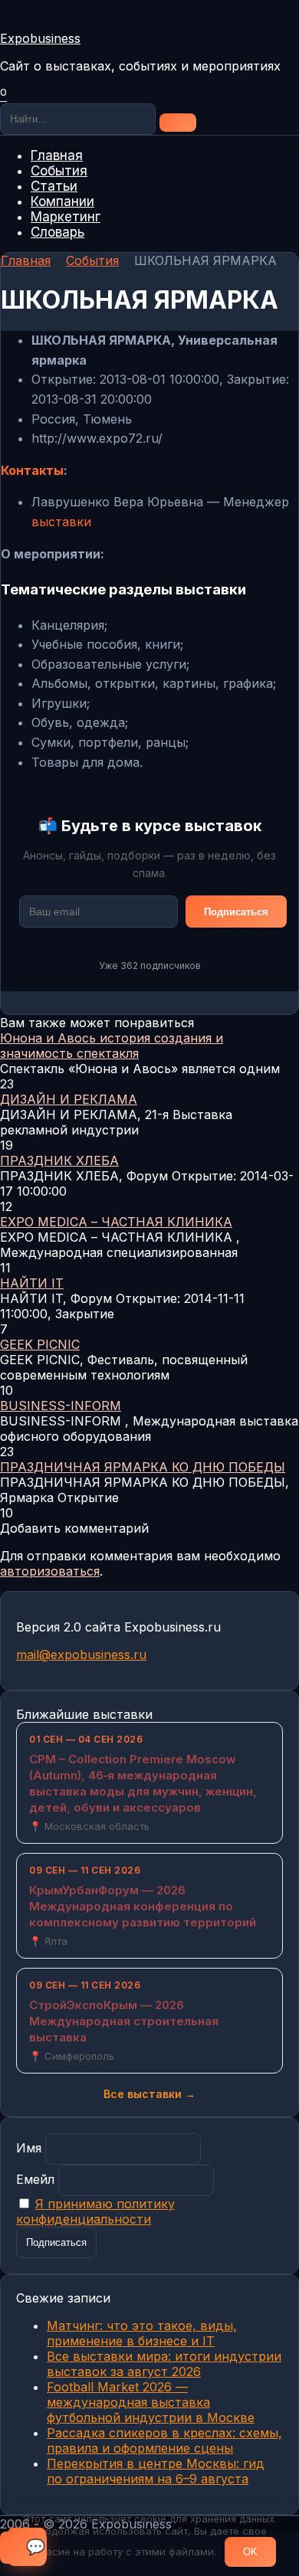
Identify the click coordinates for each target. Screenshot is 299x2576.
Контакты (32, 470)
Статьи (54, 186)
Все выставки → (149, 2094)
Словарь (58, 232)
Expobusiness (40, 38)
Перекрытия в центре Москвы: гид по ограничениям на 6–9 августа (156, 2471)
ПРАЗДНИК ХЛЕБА (59, 1160)
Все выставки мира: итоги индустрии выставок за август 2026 (164, 2364)
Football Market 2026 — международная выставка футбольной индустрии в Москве (151, 2402)
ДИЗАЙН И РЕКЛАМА (69, 1099)
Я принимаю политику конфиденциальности (95, 2211)
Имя (29, 2148)
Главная (57, 155)
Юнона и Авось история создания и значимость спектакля (112, 1046)
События (59, 171)
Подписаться (236, 912)
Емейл (35, 2179)
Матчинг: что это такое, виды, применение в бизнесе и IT (142, 2333)
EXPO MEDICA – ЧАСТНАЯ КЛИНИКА (116, 1222)
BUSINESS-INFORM (61, 1406)
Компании (62, 201)
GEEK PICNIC (40, 1344)
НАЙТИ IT (32, 1283)
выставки (61, 522)
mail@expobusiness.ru (81, 1655)
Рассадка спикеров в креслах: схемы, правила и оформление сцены (164, 2440)
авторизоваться (50, 1571)
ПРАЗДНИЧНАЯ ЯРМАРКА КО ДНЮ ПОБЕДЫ (143, 1467)
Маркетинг (66, 217)
